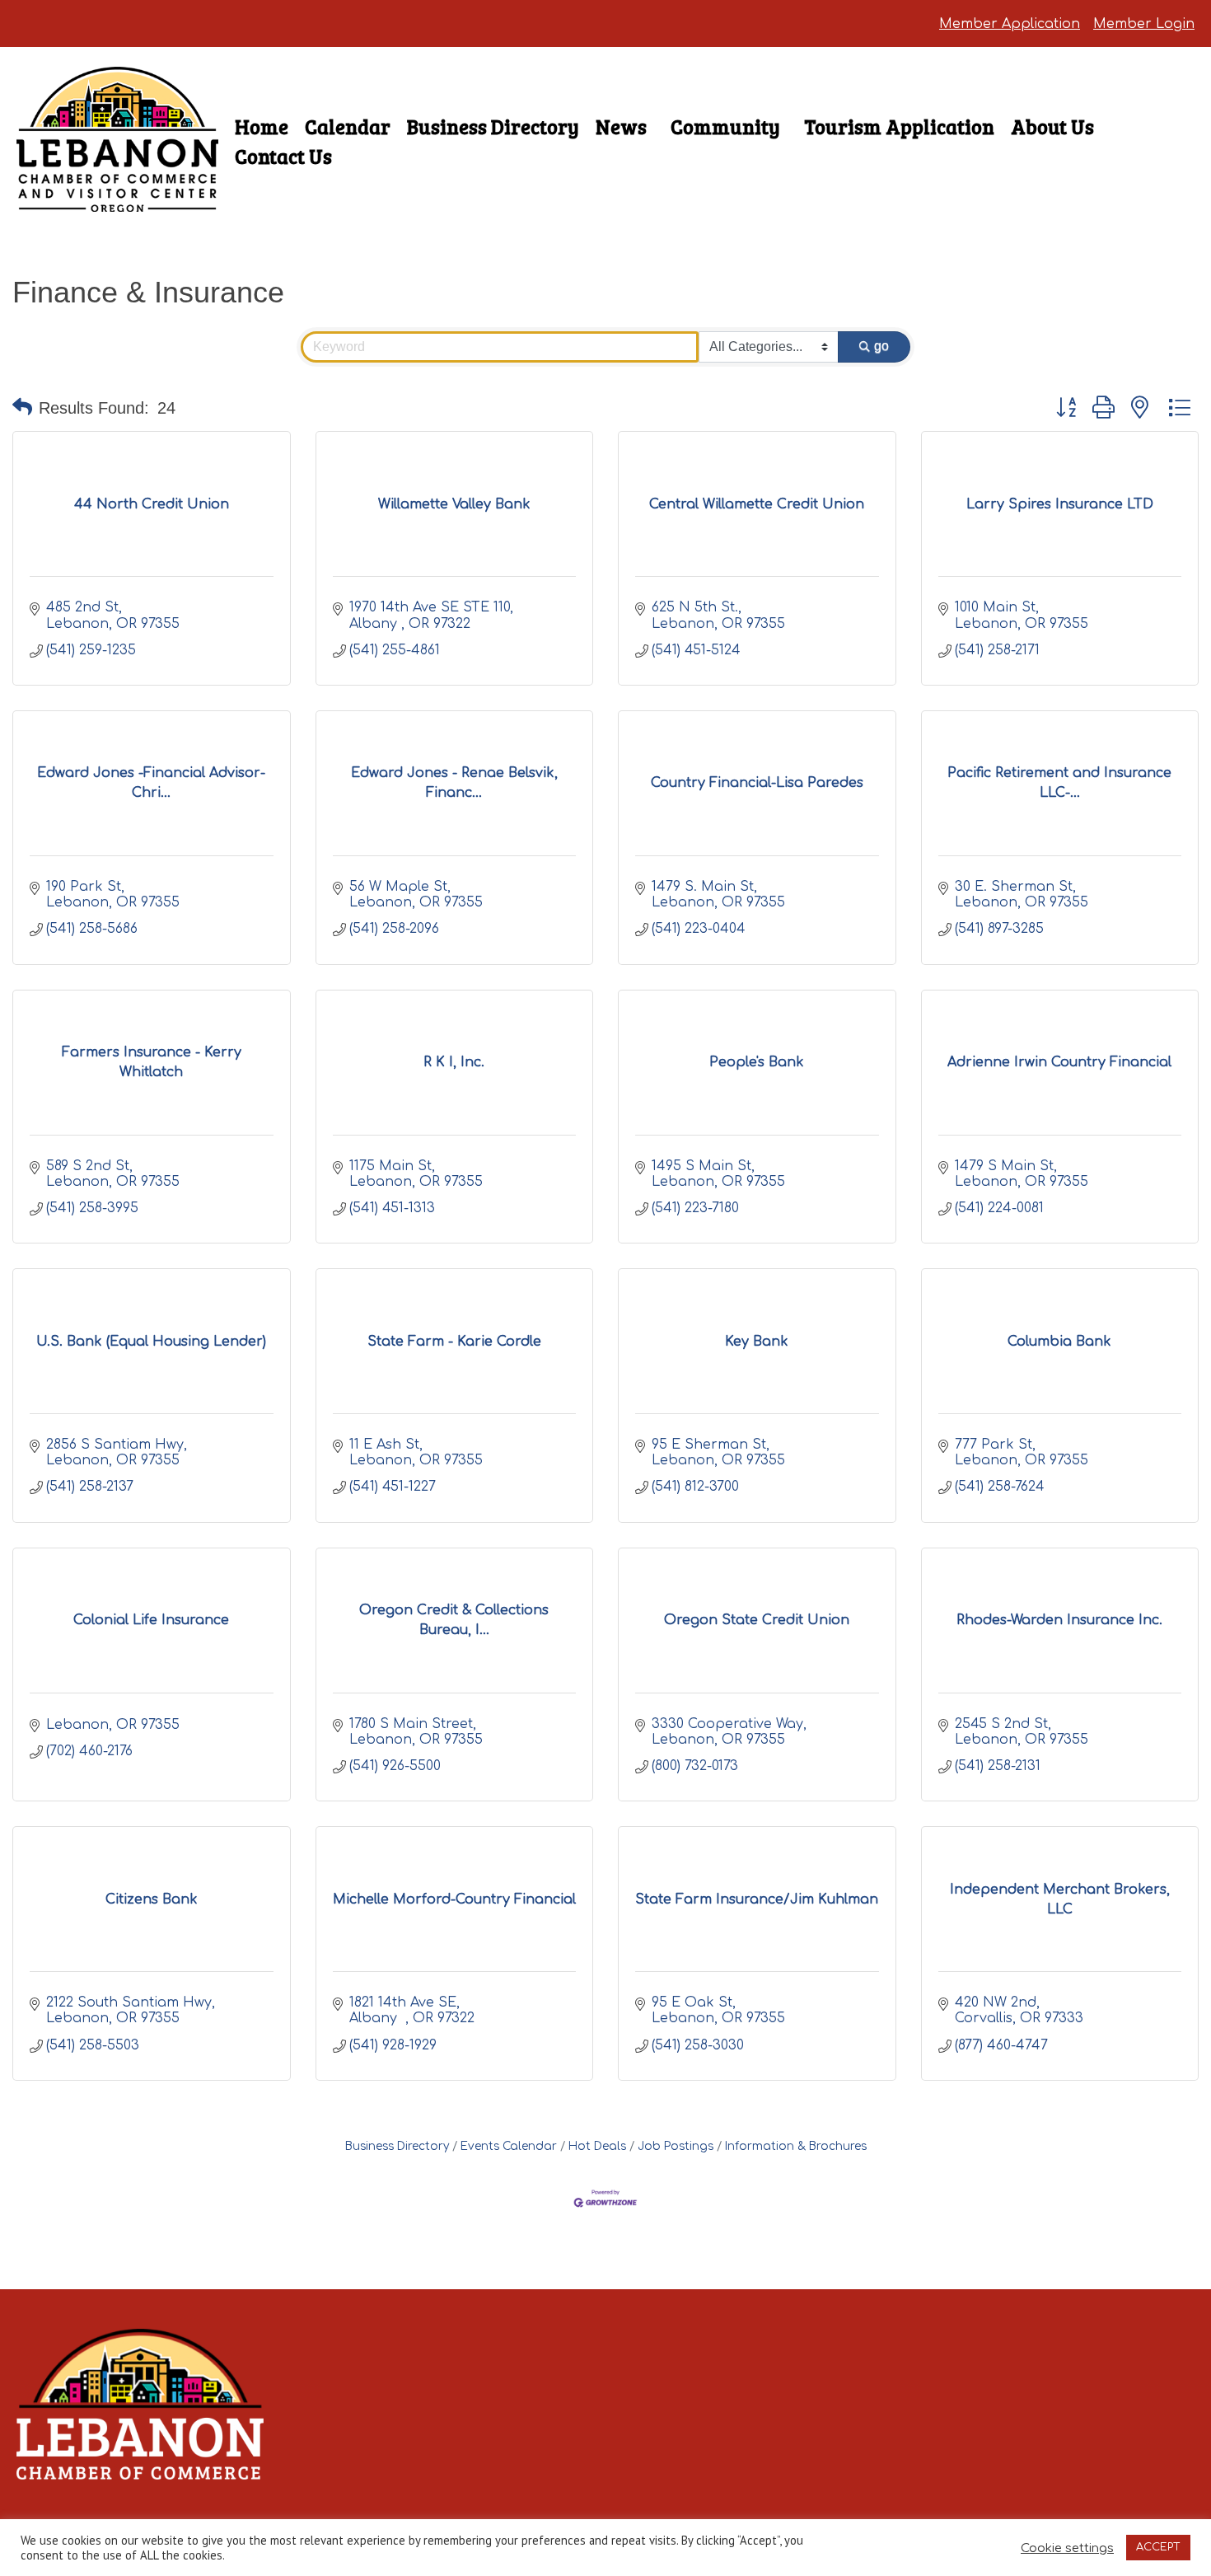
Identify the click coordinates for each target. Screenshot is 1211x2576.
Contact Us (283, 156)
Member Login (1144, 24)
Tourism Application (899, 126)
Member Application (1010, 24)
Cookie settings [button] (1067, 2548)
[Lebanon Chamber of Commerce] (117, 183)
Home (262, 126)
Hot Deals (597, 2146)
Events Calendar (509, 2146)
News (621, 126)
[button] (22, 408)
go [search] (881, 346)
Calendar (348, 126)
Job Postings (676, 2146)
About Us (1052, 126)
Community (725, 126)
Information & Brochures (796, 2146)
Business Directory (493, 126)
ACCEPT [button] (1158, 2547)
